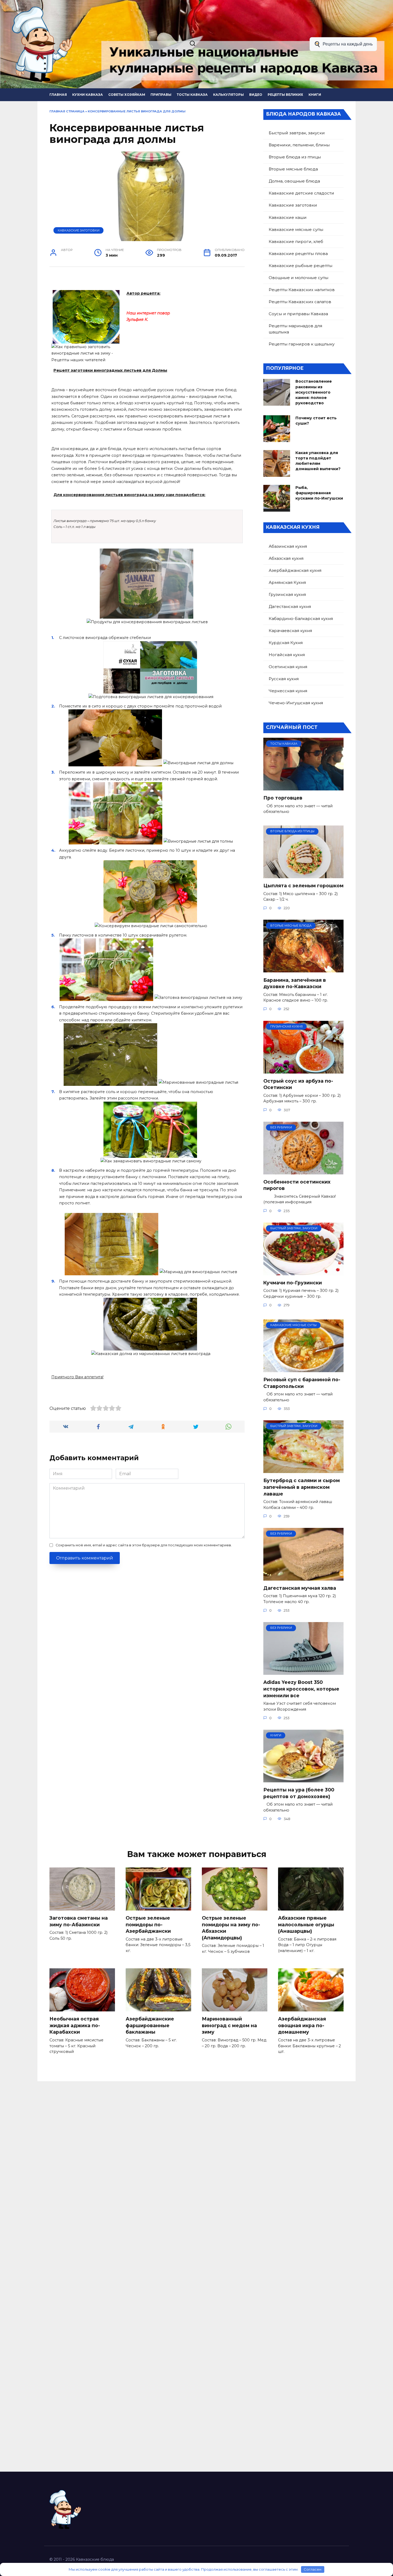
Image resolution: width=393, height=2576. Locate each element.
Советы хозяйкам (127, 95)
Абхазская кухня (286, 558)
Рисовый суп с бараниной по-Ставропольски (302, 1383)
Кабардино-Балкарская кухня (301, 619)
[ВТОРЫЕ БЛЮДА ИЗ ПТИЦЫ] (303, 875)
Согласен (313, 2569)
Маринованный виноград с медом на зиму (229, 2025)
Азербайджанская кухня (295, 570)
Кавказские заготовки (79, 230)
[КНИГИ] (303, 1779)
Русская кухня (284, 679)
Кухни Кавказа (88, 95)
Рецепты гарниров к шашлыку (302, 344)
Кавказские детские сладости (301, 193)
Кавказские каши (288, 217)
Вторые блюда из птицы (295, 157)
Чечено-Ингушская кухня (296, 703)
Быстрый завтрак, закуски (297, 133)
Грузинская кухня (287, 594)
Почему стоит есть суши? (316, 421)
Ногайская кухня (287, 655)
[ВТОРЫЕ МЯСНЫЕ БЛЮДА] (303, 969)
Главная (58, 95)
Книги (315, 95)
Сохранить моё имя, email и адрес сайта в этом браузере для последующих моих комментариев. (144, 1545)
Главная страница (67, 111)
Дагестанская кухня (290, 606)
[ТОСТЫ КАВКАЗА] (303, 787)
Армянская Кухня (287, 582)
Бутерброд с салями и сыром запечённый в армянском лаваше (302, 1487)
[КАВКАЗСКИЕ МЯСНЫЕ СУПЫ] (303, 1369)
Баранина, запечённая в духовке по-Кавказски (295, 983)
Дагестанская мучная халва (300, 1588)
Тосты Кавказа (192, 95)
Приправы (161, 95)
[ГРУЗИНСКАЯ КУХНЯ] (303, 1070)
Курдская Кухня (286, 643)
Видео (256, 95)
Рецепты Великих (285, 95)
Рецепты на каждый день (348, 44)
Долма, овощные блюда (294, 181)
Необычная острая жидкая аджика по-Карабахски (75, 2025)
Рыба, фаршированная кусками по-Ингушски (319, 493)
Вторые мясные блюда (293, 169)
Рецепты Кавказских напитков (302, 290)
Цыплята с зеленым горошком (303, 886)
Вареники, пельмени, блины (299, 145)
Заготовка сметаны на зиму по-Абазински (79, 1921)
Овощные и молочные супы (298, 278)
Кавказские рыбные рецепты (300, 266)
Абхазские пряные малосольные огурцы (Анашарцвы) (306, 1924)
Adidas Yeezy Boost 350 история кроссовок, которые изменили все (301, 1689)
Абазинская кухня (288, 546)
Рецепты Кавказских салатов (300, 302)
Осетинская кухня (288, 667)
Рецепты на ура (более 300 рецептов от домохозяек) (299, 1793)
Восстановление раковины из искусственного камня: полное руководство (314, 392)
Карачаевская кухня (290, 631)
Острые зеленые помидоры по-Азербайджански (148, 1924)
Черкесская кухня (288, 691)
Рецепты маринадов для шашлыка (295, 329)
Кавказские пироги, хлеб (296, 241)
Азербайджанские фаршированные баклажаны (150, 2025)
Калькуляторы (228, 95)
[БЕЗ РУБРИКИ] (303, 1171)
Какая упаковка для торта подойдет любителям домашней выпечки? (318, 461)
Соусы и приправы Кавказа (298, 314)
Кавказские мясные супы (296, 229)
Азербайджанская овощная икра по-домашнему (302, 2025)
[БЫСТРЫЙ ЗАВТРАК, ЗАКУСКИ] (303, 1272)
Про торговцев (283, 798)
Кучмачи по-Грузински (293, 1283)
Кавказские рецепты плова (298, 254)
